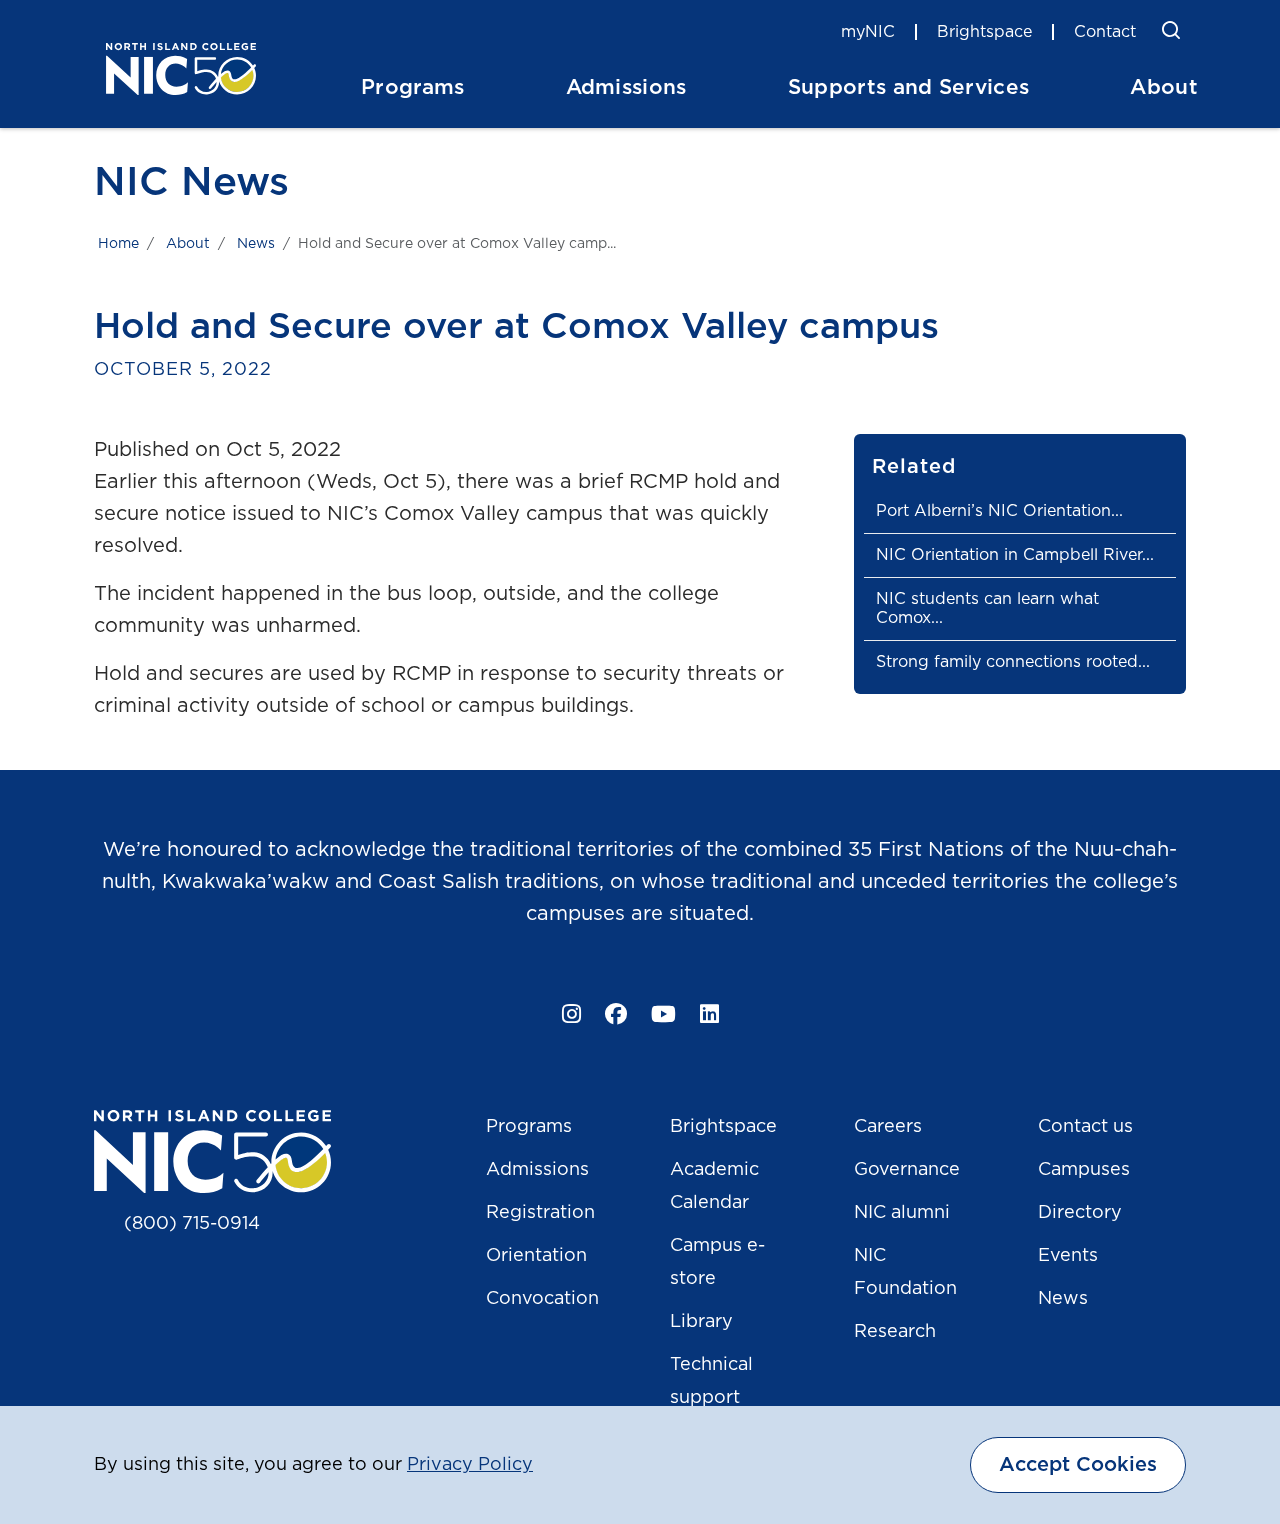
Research (895, 1332)
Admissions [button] (626, 87)
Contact (1105, 32)
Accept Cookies (1078, 1465)
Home (118, 244)
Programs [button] (413, 87)
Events (1068, 1256)
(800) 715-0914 (192, 1224)
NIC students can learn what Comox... (987, 608)
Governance (907, 1170)
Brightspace (984, 32)
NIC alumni (902, 1213)
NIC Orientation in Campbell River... (1015, 555)
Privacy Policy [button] (470, 1465)
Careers (888, 1127)
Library (701, 1322)
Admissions (537, 1170)
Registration (540, 1213)
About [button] (1164, 87)
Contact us (1085, 1127)
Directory (1080, 1213)
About (188, 244)
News (256, 244)
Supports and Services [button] (909, 87)
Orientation (536, 1256)
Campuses (1084, 1170)
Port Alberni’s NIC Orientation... (999, 511)
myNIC (868, 32)
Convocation (542, 1299)
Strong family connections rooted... (1013, 662)
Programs (529, 1127)
